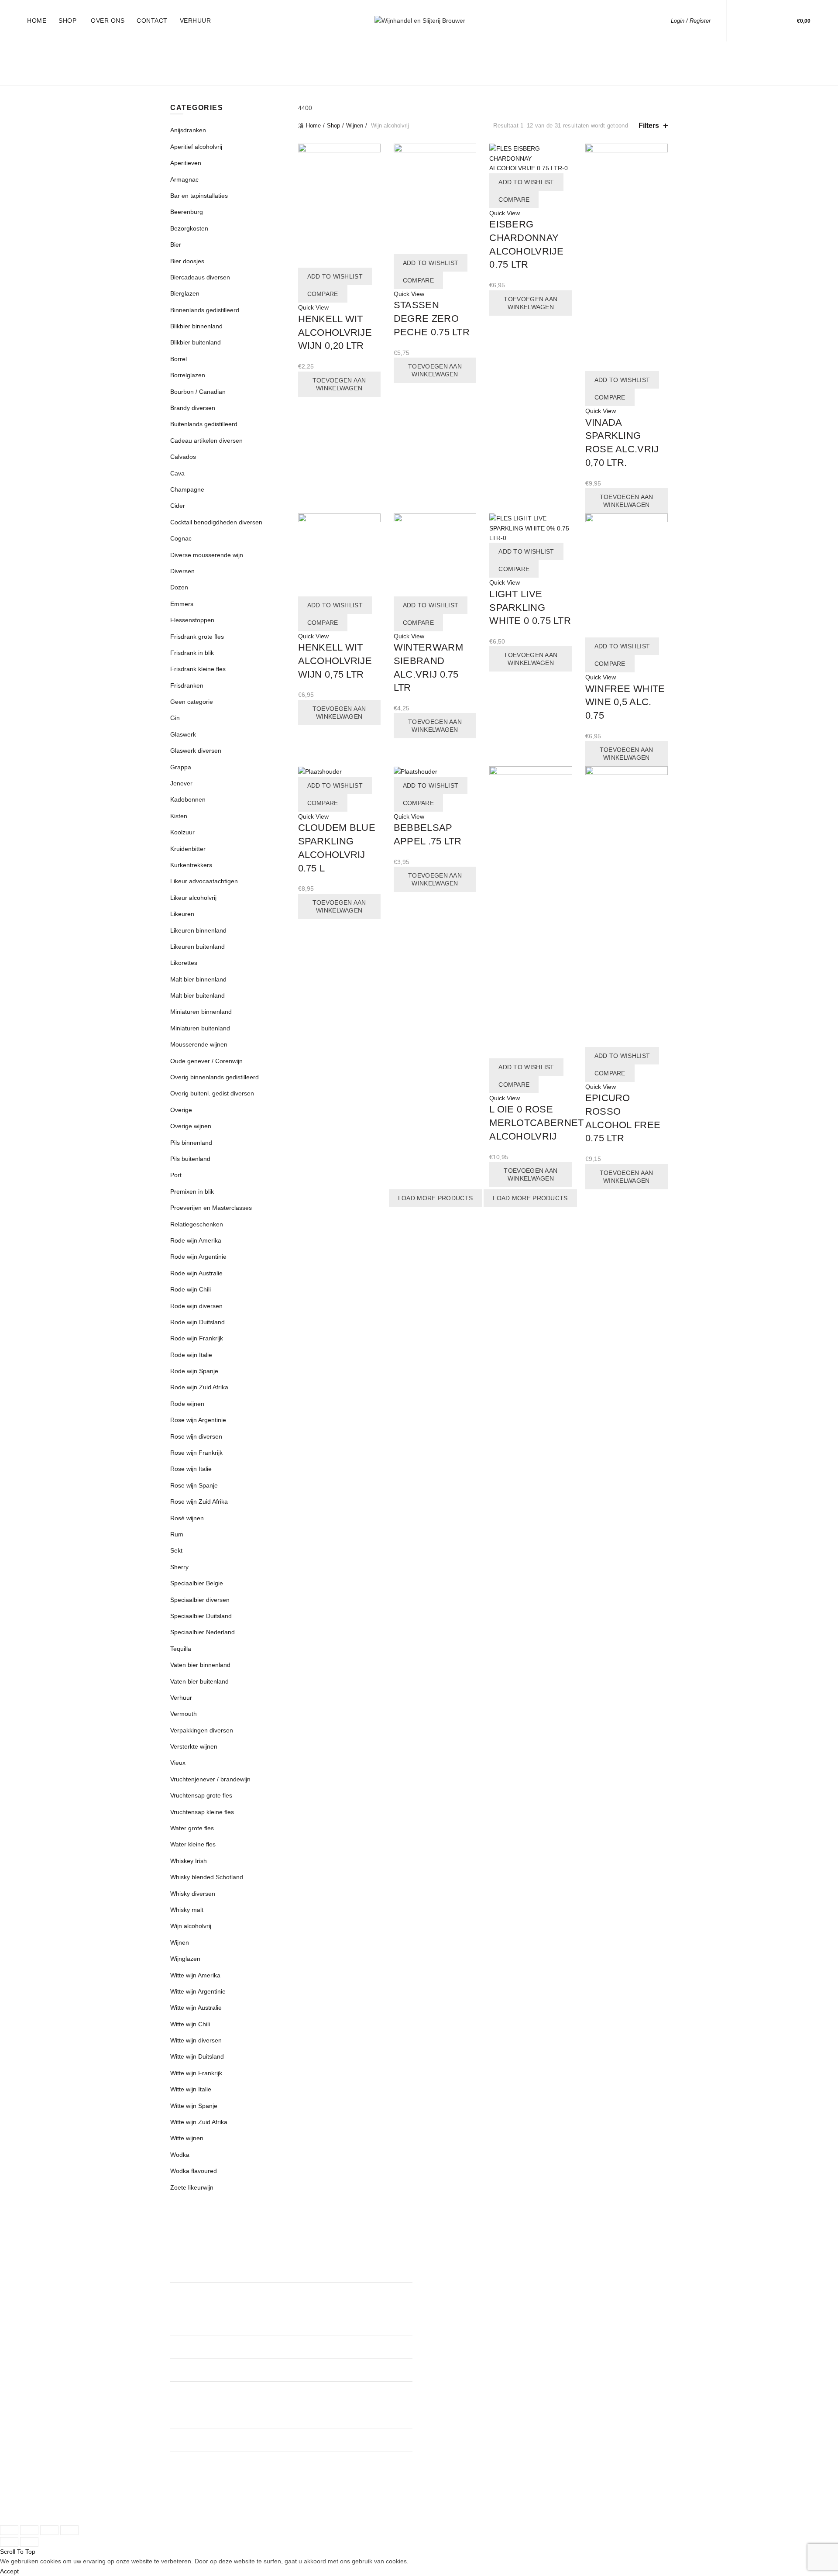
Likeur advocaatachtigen (204, 881)
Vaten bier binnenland (200, 1665)
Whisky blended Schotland (207, 1877)
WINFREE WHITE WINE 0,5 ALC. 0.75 (625, 702)
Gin (175, 718)
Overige (181, 1110)
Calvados (183, 457)
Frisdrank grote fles (197, 637)
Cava (177, 473)
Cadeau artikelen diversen (206, 441)
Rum (177, 1534)
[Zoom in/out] (69, 2530)
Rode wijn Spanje (194, 1371)
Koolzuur (182, 832)
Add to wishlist (335, 276)
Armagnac (184, 179)
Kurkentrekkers (191, 865)
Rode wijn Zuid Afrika (199, 1387)
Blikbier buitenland (196, 342)
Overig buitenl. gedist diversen (212, 1093)
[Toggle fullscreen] (49, 2530)
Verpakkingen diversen (202, 1730)
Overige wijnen (191, 1126)
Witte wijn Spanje (194, 2106)
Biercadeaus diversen (200, 277)
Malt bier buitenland (197, 995)
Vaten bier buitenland (199, 1681)
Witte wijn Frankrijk (196, 2073)
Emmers (182, 604)
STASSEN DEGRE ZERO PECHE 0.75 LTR (432, 319)
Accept (9, 2571)
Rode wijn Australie (196, 1273)
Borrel (179, 359)
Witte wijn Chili (190, 2024)
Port (176, 1175)
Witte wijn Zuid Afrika (199, 2122)
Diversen (608, 74)
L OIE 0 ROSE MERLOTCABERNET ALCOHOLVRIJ (536, 1123)
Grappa (181, 767)
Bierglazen (185, 293)
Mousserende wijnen (199, 1044)
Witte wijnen (187, 2138)
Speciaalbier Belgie (197, 1583)
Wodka (180, 2155)
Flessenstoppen (192, 620)
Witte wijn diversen (196, 2040)
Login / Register (691, 21)
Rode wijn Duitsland (197, 1322)
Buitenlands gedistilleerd (378, 74)
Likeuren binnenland (198, 930)
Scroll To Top (18, 2552)
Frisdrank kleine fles (198, 669)
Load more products (435, 1198)
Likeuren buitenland (197, 947)
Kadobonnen (188, 799)
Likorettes (184, 963)
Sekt (176, 1550)
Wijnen (563, 52)
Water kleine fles (193, 1844)
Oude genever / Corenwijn (206, 1061)
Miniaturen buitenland (200, 1028)
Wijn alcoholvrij (191, 1926)
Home (37, 21)
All (224, 52)
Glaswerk (183, 734)
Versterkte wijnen (194, 1746)
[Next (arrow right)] (29, 2542)
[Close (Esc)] (9, 2530)
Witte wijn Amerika (195, 1975)
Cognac (181, 538)
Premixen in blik (192, 1192)
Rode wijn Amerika (196, 1240)
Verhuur (196, 21)
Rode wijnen (187, 1404)
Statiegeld (476, 52)
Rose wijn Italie (191, 1469)
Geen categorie (192, 702)
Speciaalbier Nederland (203, 1632)
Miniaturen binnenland (201, 1012)
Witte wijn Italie (191, 2089)
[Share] (29, 2530)
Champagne (187, 489)
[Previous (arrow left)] (9, 2542)
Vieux (178, 1763)
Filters (649, 126)
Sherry (179, 1567)
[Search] (746, 21)
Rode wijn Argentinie (198, 1257)
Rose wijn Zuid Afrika (199, 1502)
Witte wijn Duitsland (197, 2056)
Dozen (179, 587)
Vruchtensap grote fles (201, 1795)
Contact (152, 21)
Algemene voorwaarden (458, 2300)
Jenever (181, 783)
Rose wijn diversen (196, 1436)
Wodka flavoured (194, 2171)
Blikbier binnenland (196, 326)
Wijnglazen (185, 1959)
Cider (178, 506)
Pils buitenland (190, 1159)
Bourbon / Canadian (198, 392)
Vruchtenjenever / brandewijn (210, 1779)
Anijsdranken (188, 130)
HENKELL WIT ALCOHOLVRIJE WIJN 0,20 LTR (335, 332)
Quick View (313, 307)
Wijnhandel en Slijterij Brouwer (404, 2510)
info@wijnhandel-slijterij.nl (343, 2417)
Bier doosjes (187, 261)
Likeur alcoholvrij (193, 898)
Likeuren (603, 52)
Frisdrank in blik (192, 653)
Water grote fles (192, 1828)
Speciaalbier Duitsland (201, 1616)
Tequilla (181, 1649)
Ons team (439, 2275)
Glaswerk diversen (196, 751)
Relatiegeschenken (408, 52)
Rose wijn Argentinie (198, 1420)
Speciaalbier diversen (200, 1600)
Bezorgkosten (553, 74)
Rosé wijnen (187, 1518)
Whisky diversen (193, 1894)
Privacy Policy (445, 2313)
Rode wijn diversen (196, 1306)
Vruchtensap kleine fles (202, 1812)
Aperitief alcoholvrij (196, 147)
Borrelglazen (188, 375)
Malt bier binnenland (198, 979)
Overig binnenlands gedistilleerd (215, 1077)
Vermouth (184, 1714)
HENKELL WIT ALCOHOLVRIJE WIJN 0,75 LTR (335, 661)
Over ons (108, 21)
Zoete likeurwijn (192, 2187)
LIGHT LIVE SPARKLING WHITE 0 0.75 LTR (530, 608)
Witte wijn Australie (196, 2008)
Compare (323, 294)
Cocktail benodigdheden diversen (216, 522)
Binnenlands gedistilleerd (265, 74)
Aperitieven (186, 163)
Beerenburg (187, 212)
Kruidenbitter (188, 849)
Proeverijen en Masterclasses (301, 52)
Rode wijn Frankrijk (197, 1338)
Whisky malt (187, 1910)
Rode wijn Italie (191, 1355)
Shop (67, 21)
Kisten (179, 816)
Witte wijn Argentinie (198, 1991)
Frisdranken (491, 74)
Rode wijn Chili (191, 1289)
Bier (448, 74)
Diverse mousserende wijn (207, 555)
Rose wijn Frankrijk (196, 1453)
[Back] (181, 64)
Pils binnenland (191, 1143)
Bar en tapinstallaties (199, 196)
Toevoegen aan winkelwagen (339, 384)
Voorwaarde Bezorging (457, 2326)
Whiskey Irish (189, 1861)
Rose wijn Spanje (194, 1485)
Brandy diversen (193, 408)
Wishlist (771, 17)
